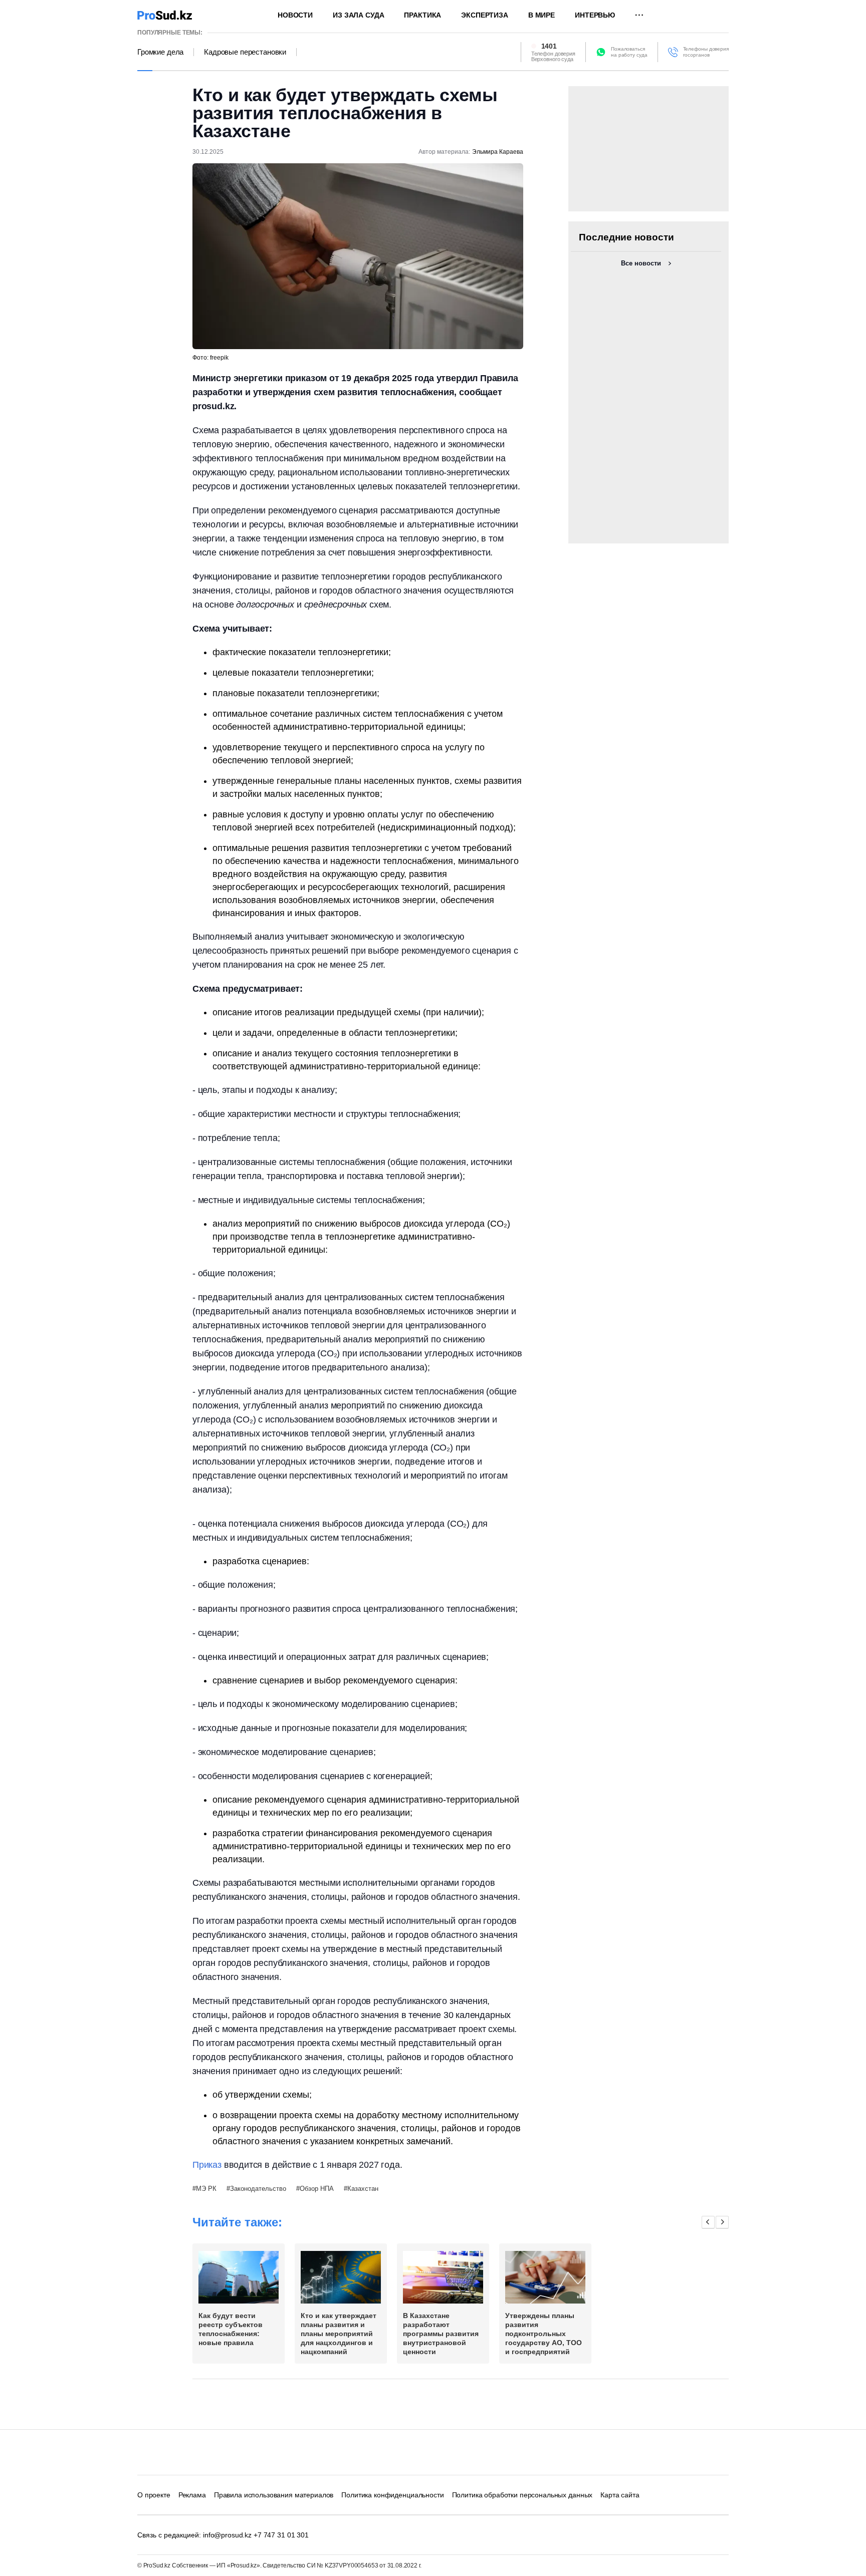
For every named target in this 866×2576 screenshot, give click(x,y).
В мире (542, 15)
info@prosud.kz (227, 2535)
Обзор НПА (317, 2189)
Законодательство (258, 2189)
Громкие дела (160, 52)
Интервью (595, 15)
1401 (549, 46)
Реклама (192, 2495)
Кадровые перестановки (245, 52)
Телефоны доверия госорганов (706, 52)
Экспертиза (485, 15)
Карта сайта (620, 2495)
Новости (295, 15)
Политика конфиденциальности (392, 2495)
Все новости (641, 263)
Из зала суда (358, 15)
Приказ (207, 2165)
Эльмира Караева (498, 152)
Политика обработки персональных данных (522, 2495)
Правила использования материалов (274, 2495)
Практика (422, 15)
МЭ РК (206, 2189)
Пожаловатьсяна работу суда (629, 52)
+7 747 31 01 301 (281, 2535)
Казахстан (363, 2189)
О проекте (154, 2495)
